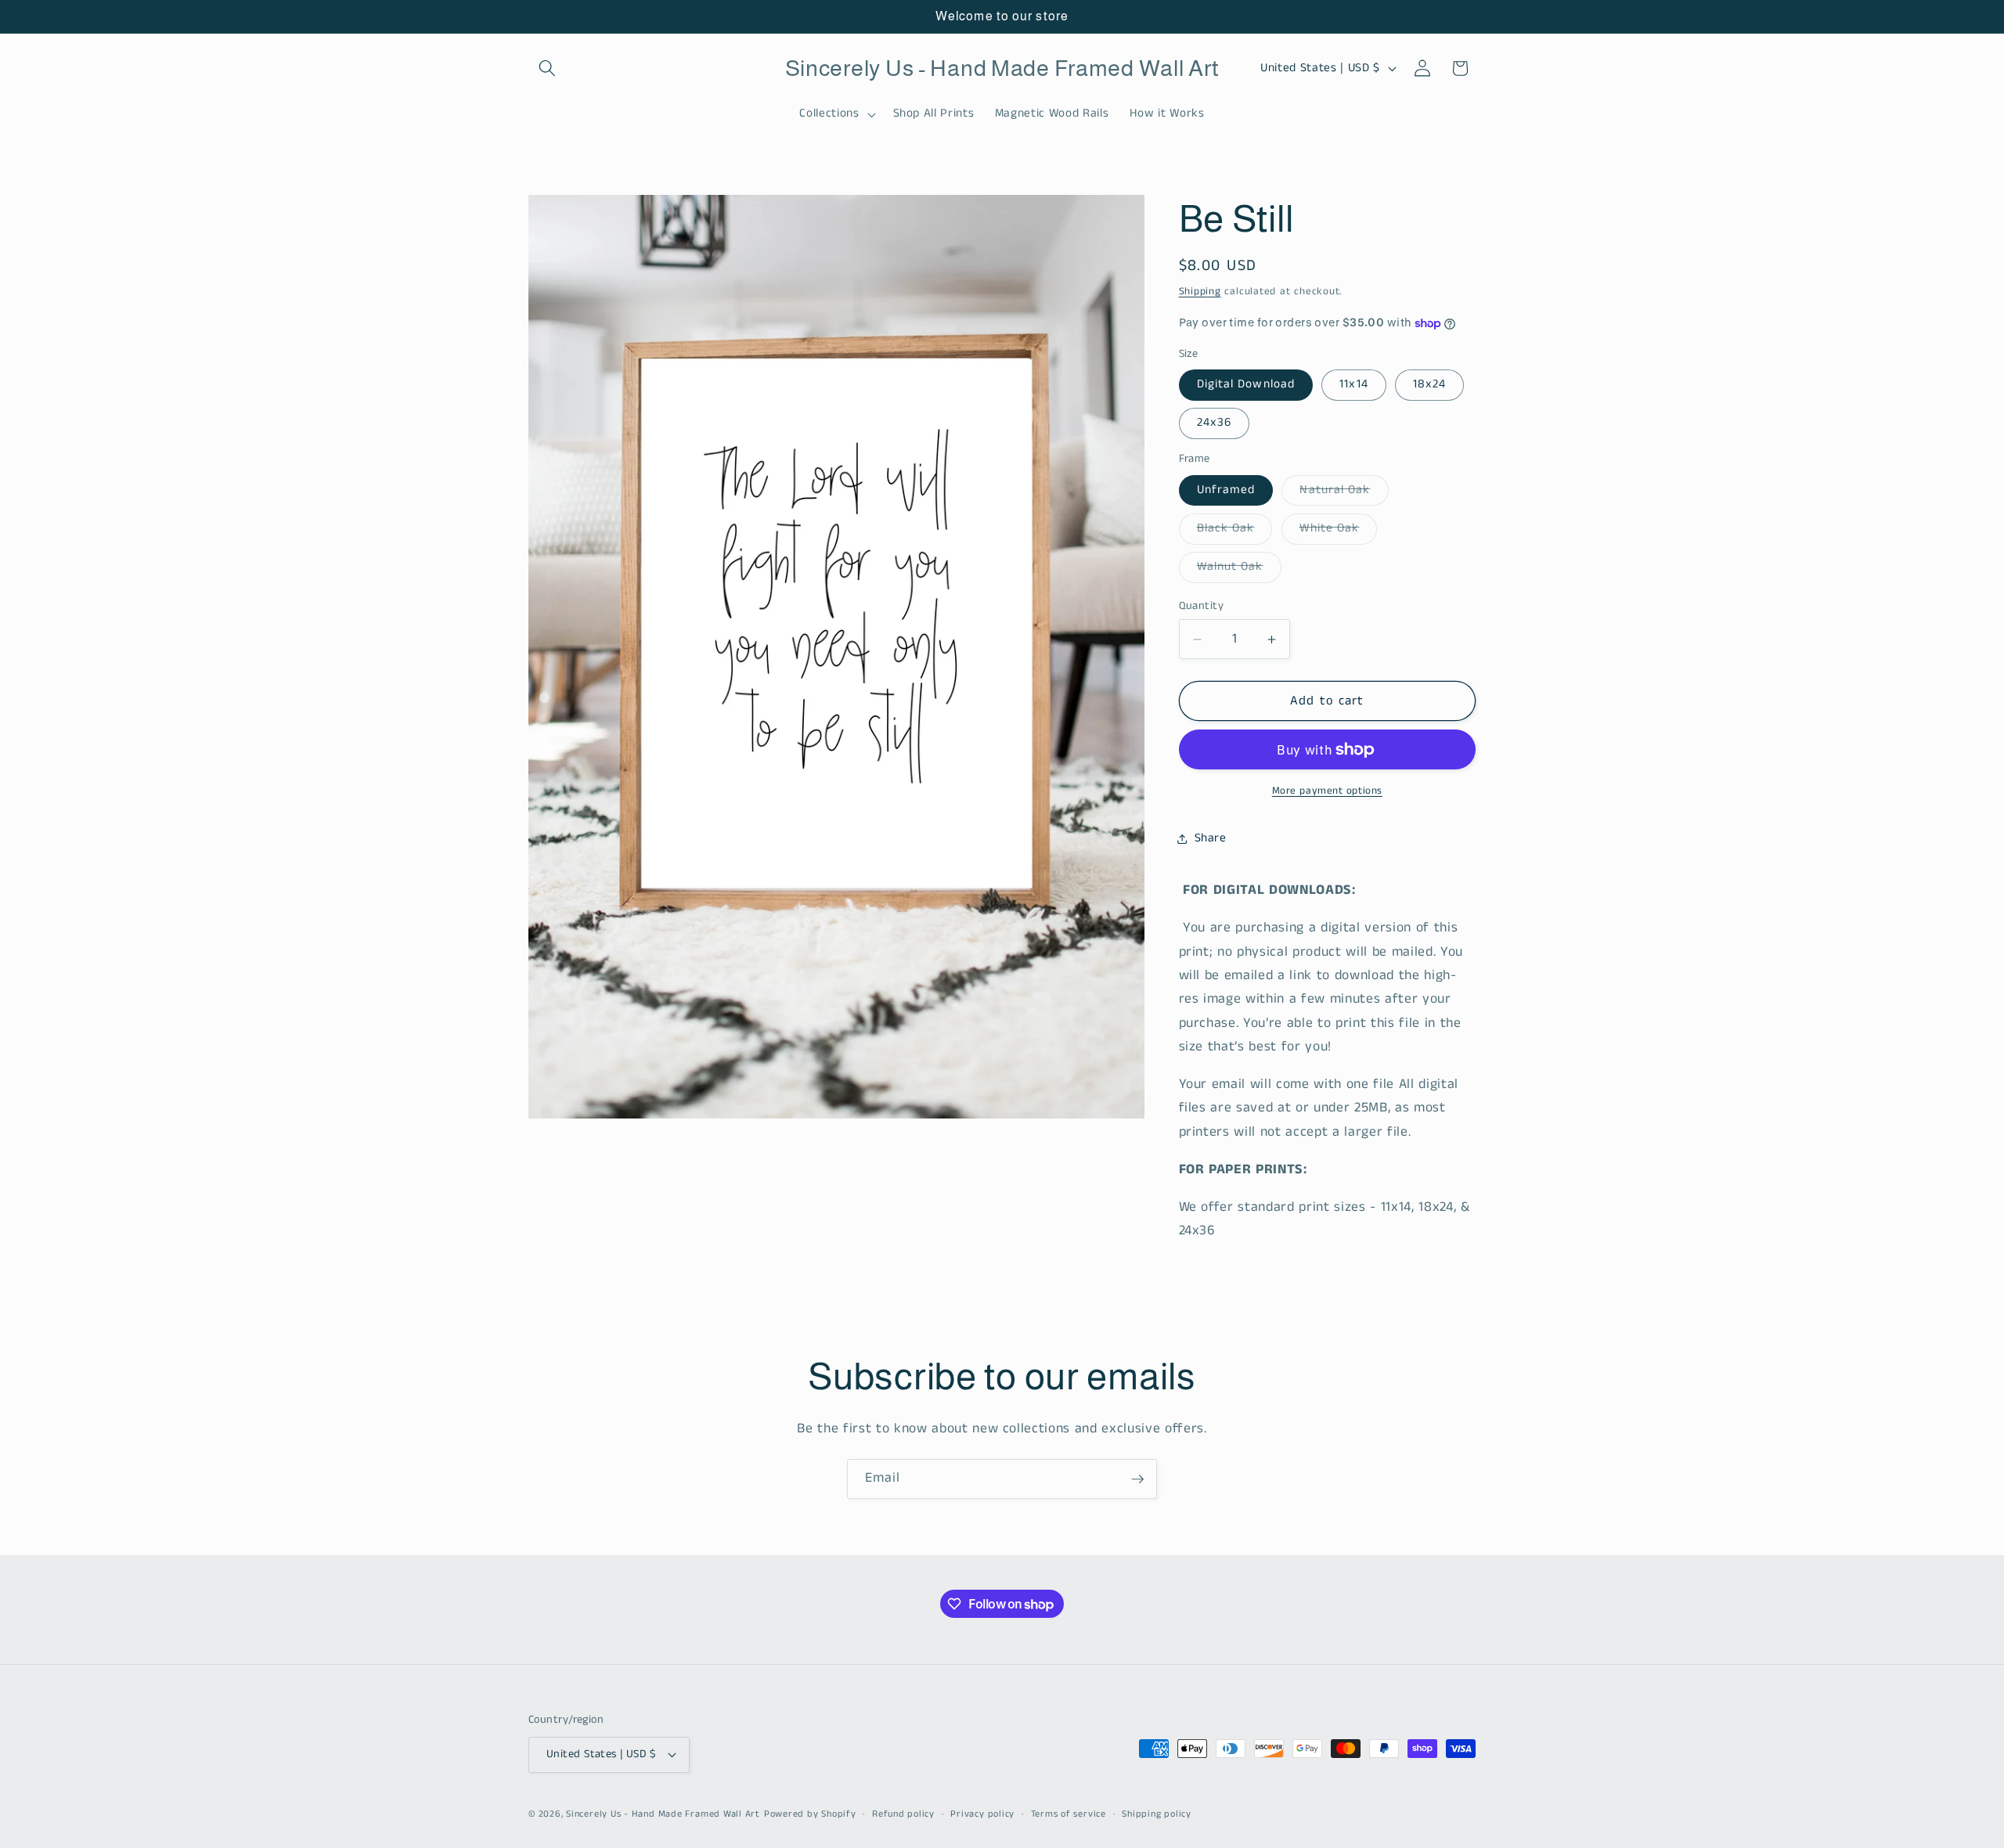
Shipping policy (1157, 1814)
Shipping (1200, 292)
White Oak (1339, 531)
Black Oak (1235, 531)
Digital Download (1246, 384)
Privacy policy (982, 1814)
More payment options (1327, 791)
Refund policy (903, 1814)
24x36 (1215, 423)
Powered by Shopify (810, 1814)
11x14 (1354, 384)
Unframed (1226, 490)
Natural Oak (1344, 493)
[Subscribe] (1137, 1479)
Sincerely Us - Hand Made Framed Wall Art (663, 1814)
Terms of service (1069, 1814)
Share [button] (1211, 838)
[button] (547, 68)
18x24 (1430, 384)
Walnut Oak (1239, 570)
